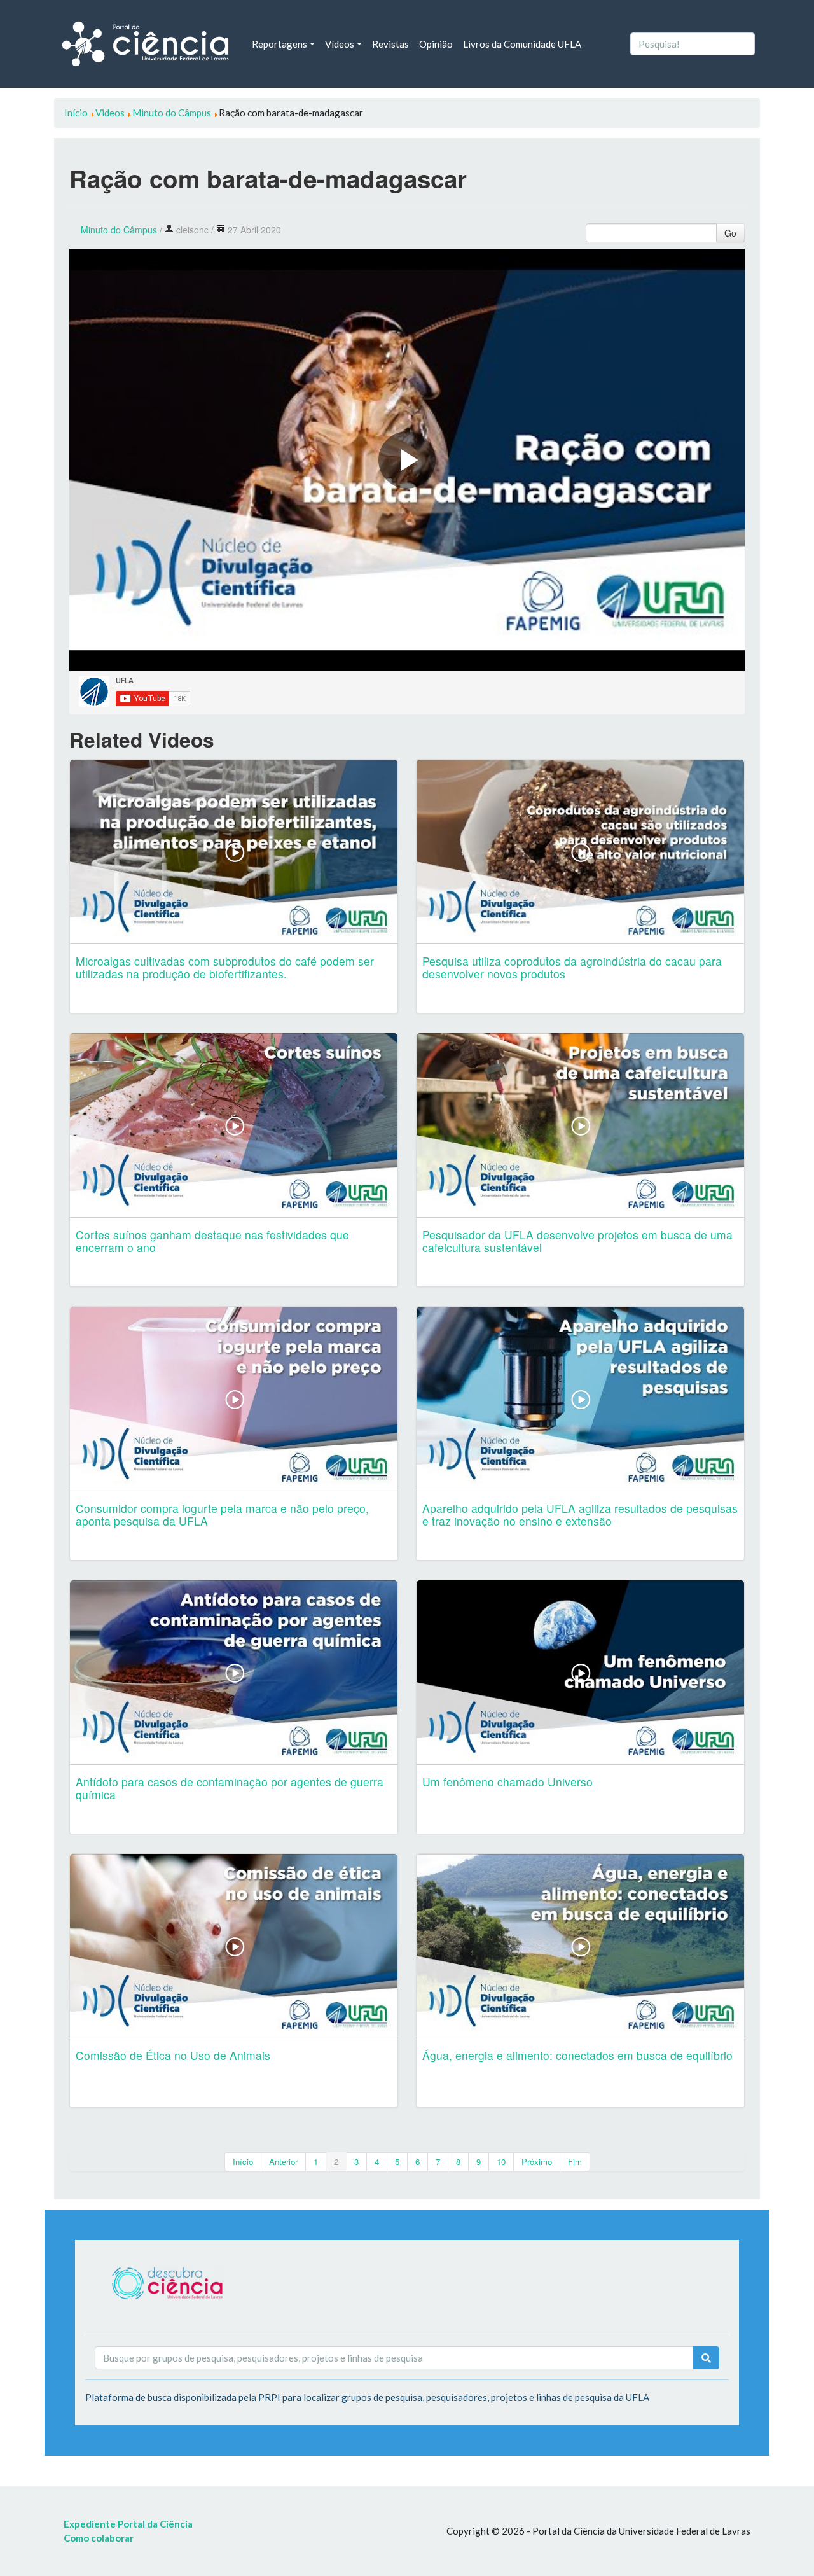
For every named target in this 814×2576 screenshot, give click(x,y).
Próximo (537, 2162)
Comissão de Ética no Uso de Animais (173, 2055)
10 (501, 2162)
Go (730, 233)
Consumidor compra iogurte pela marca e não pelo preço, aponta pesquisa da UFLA (222, 1514)
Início (243, 2162)
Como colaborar (99, 2538)
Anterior (283, 2162)
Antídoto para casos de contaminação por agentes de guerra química (230, 1788)
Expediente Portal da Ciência (128, 2524)
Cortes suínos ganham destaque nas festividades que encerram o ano (212, 1241)
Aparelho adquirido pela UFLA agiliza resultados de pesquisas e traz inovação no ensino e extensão (580, 1514)
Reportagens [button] (279, 44)
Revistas (390, 44)
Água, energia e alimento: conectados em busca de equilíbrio (577, 2055)
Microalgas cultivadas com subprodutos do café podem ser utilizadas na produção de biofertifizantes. (225, 967)
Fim (575, 2162)
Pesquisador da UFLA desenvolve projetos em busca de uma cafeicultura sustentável (577, 1241)
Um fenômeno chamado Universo (507, 1782)
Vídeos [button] (340, 44)
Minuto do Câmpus (119, 230)
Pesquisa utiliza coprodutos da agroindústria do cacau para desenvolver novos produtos (572, 967)
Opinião (436, 44)
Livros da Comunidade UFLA (522, 44)
